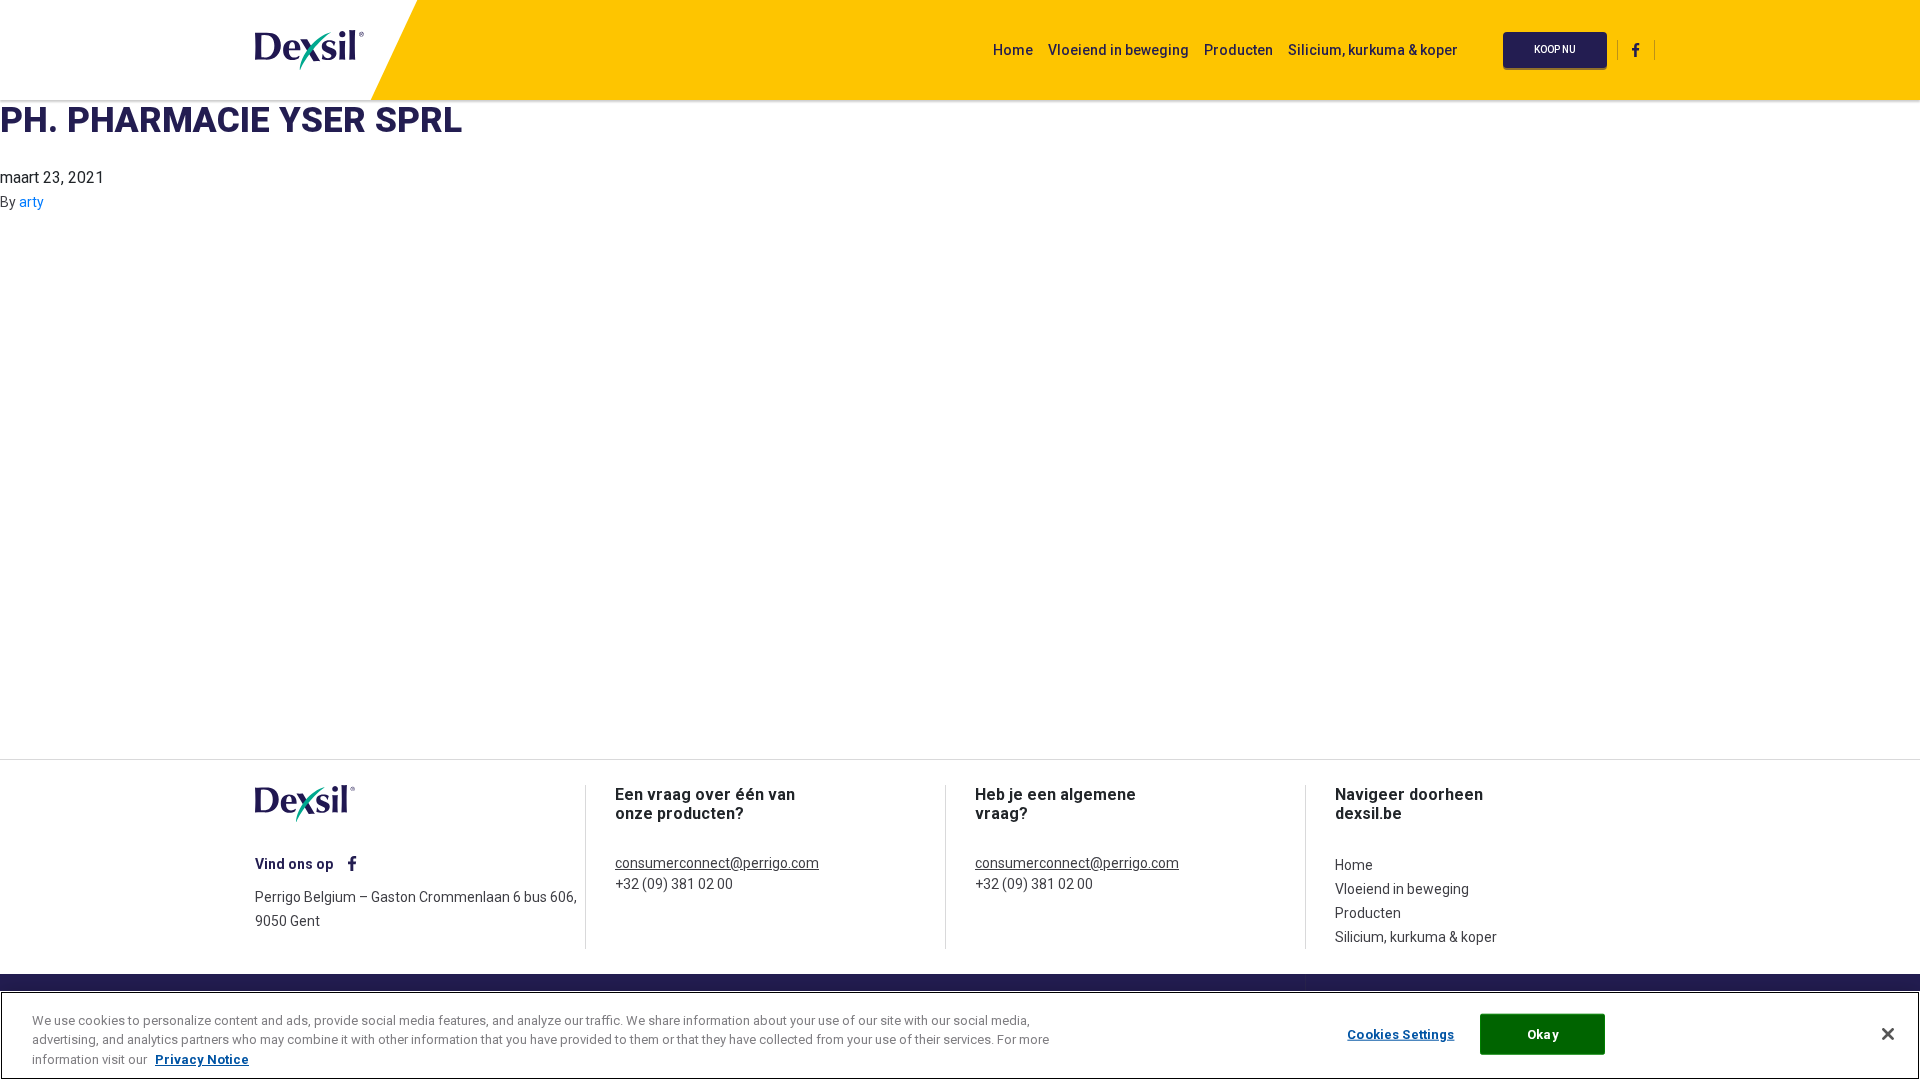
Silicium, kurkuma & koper (1373, 50)
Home (1013, 50)
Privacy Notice (202, 1059)
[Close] (1888, 1034)
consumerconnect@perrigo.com (717, 863)
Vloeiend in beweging (1118, 50)
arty (31, 202)
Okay (1543, 1033)
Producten (1238, 50)
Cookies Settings (1400, 1033)
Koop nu (1555, 49)
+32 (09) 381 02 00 (674, 884)
